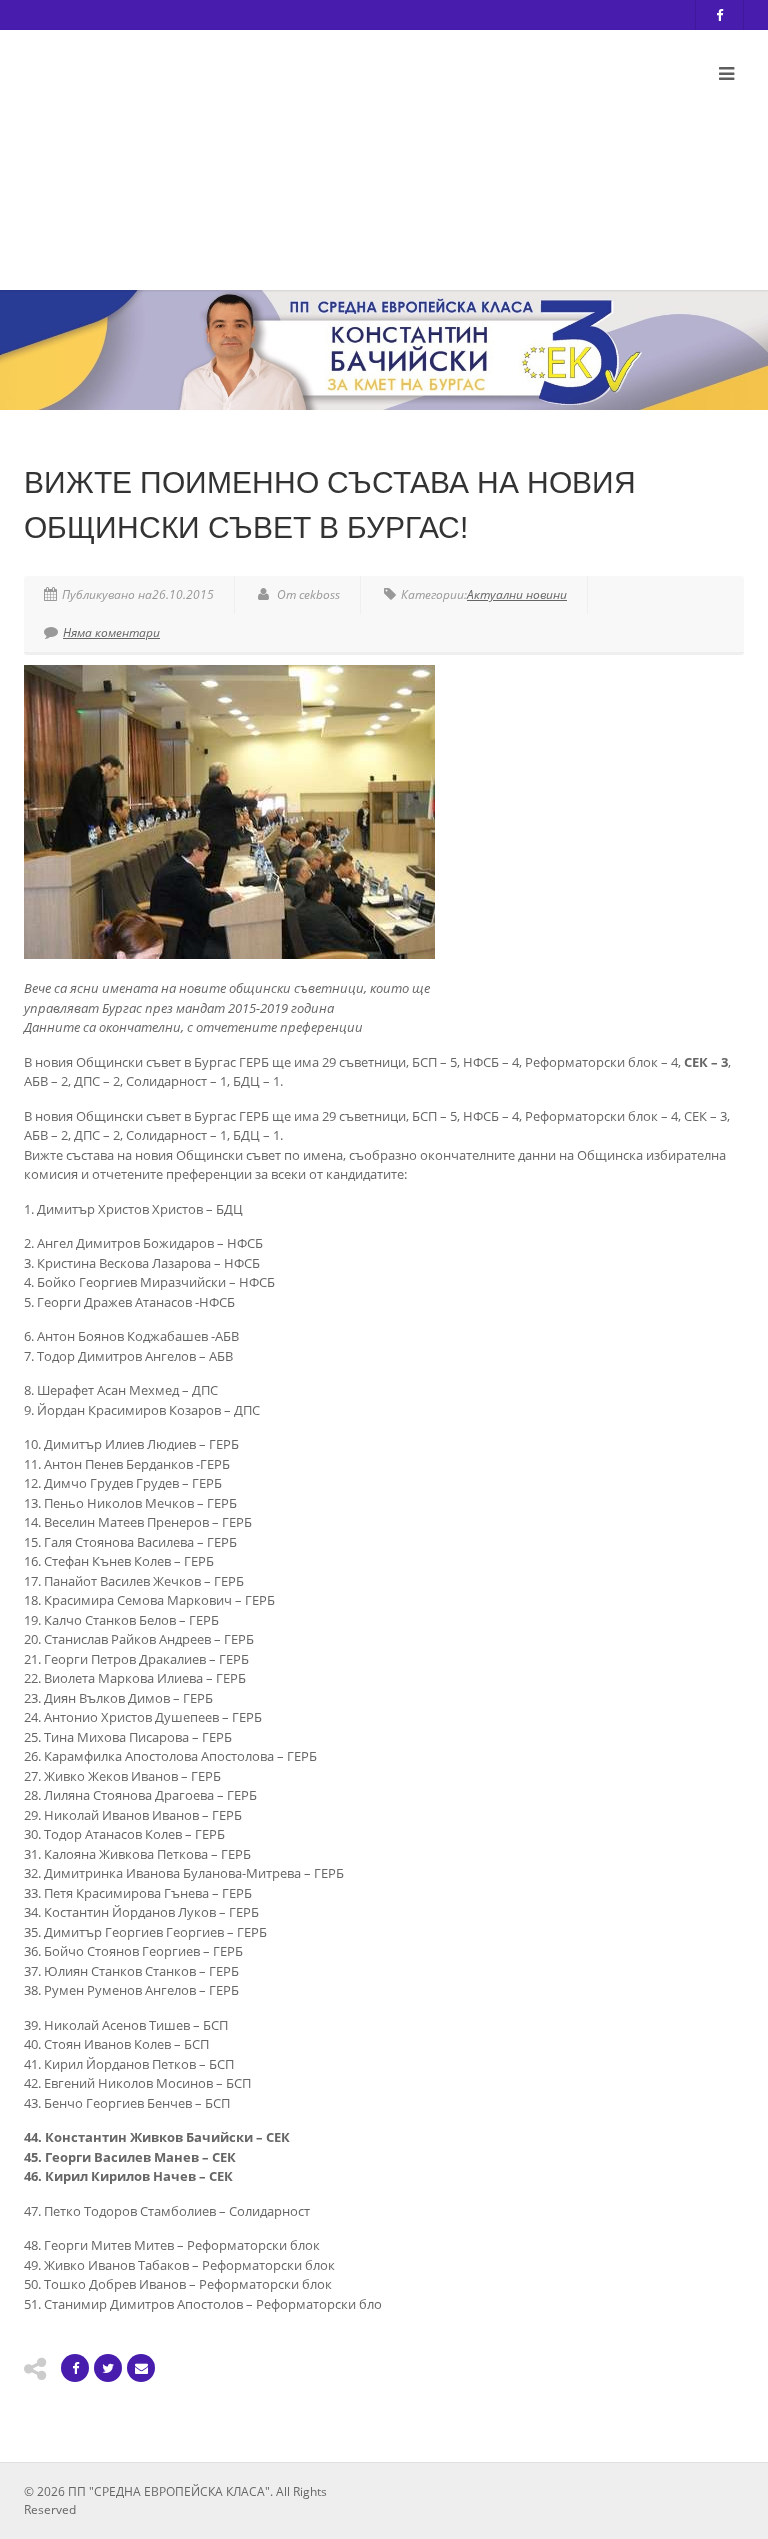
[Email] (141, 2368)
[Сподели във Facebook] (75, 2368)
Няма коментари (111, 632)
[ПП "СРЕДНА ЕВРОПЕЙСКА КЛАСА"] (259, 152)
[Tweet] (108, 2368)
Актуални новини (517, 594)
